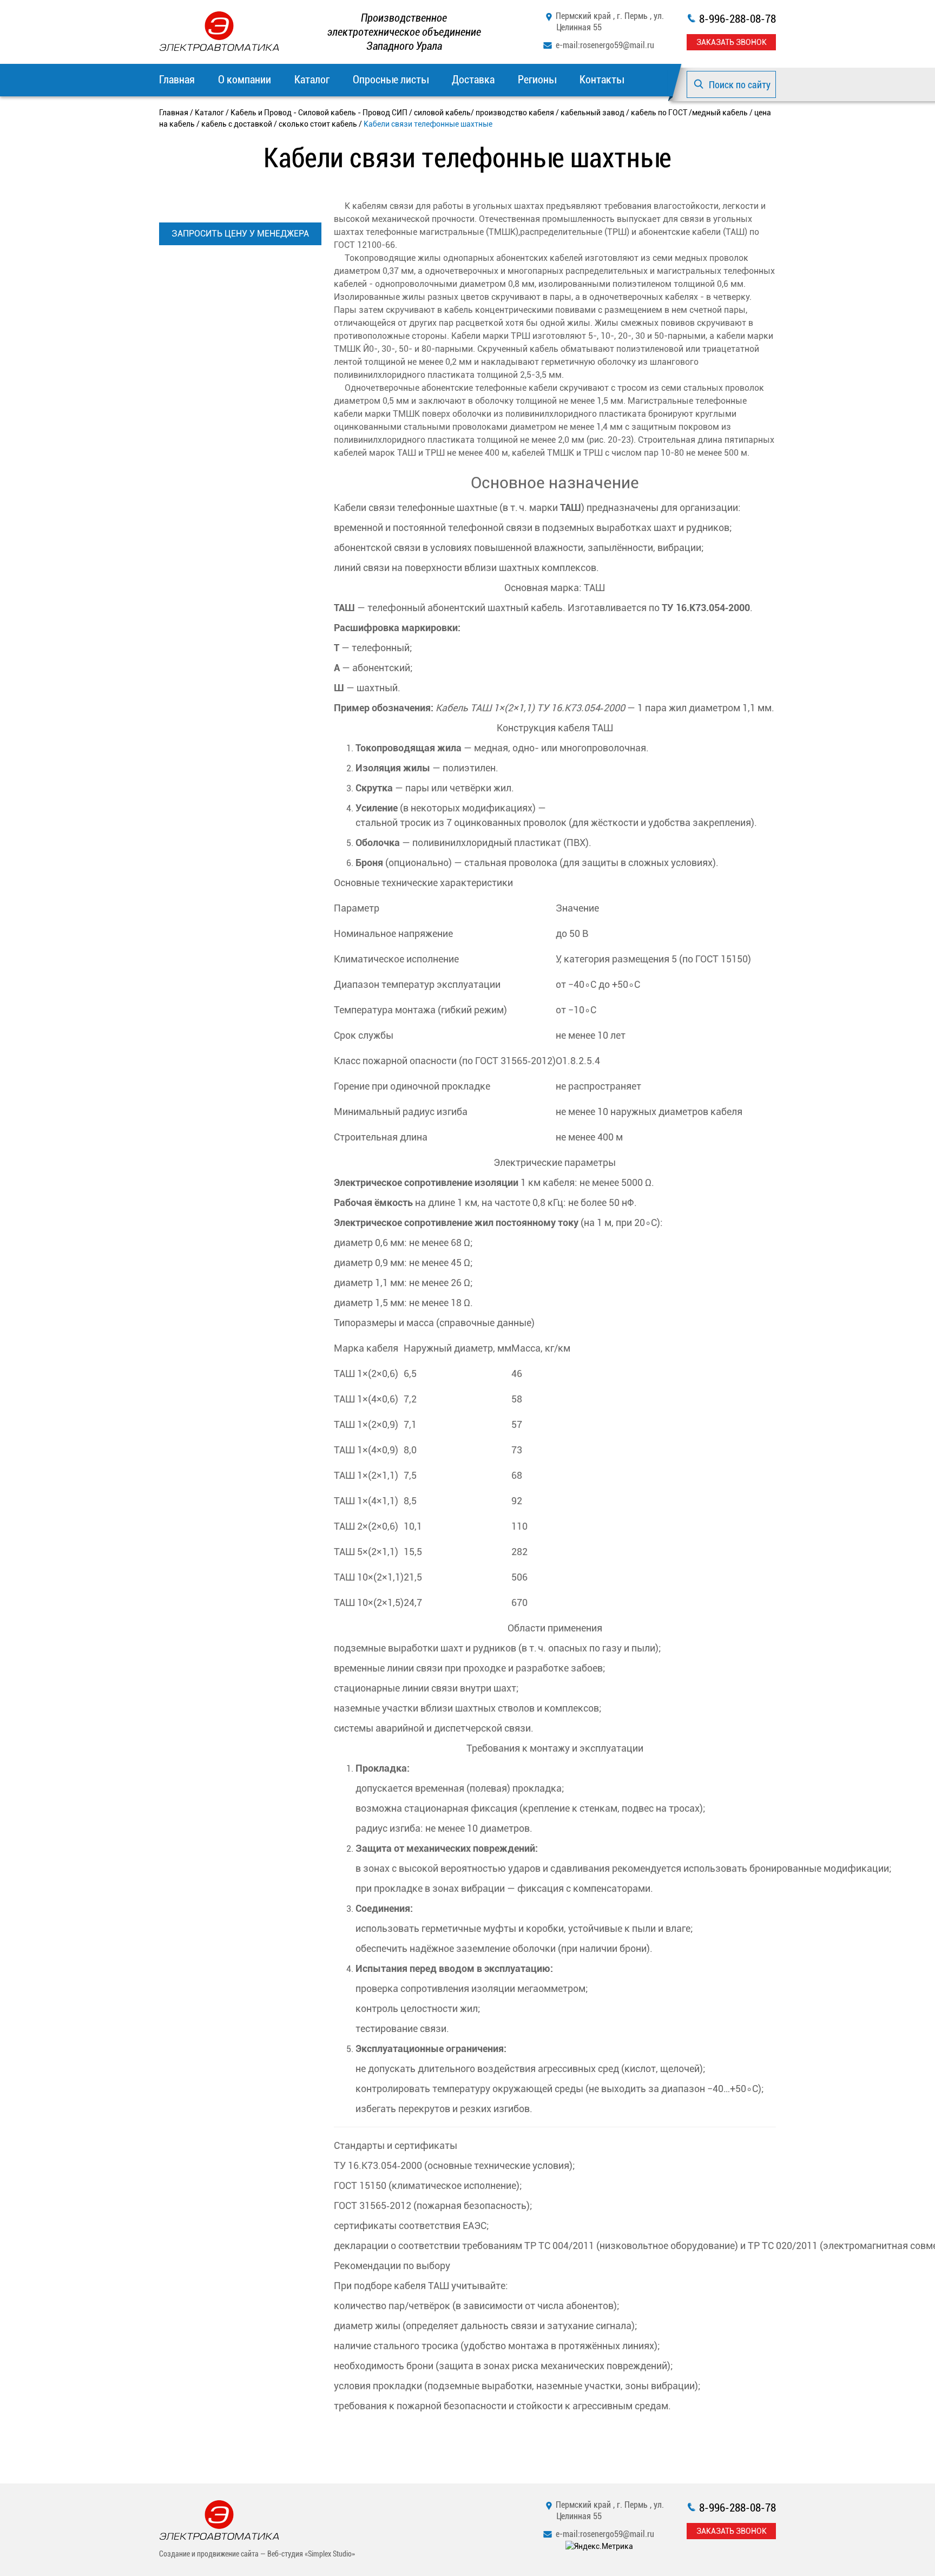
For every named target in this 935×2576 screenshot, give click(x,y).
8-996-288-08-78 (738, 19)
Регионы (537, 80)
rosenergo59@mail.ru (617, 45)
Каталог (312, 80)
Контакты (602, 80)
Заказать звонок (732, 42)
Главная (177, 80)
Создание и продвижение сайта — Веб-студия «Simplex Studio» (257, 2554)
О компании (245, 80)
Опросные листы (391, 80)
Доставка (473, 80)
